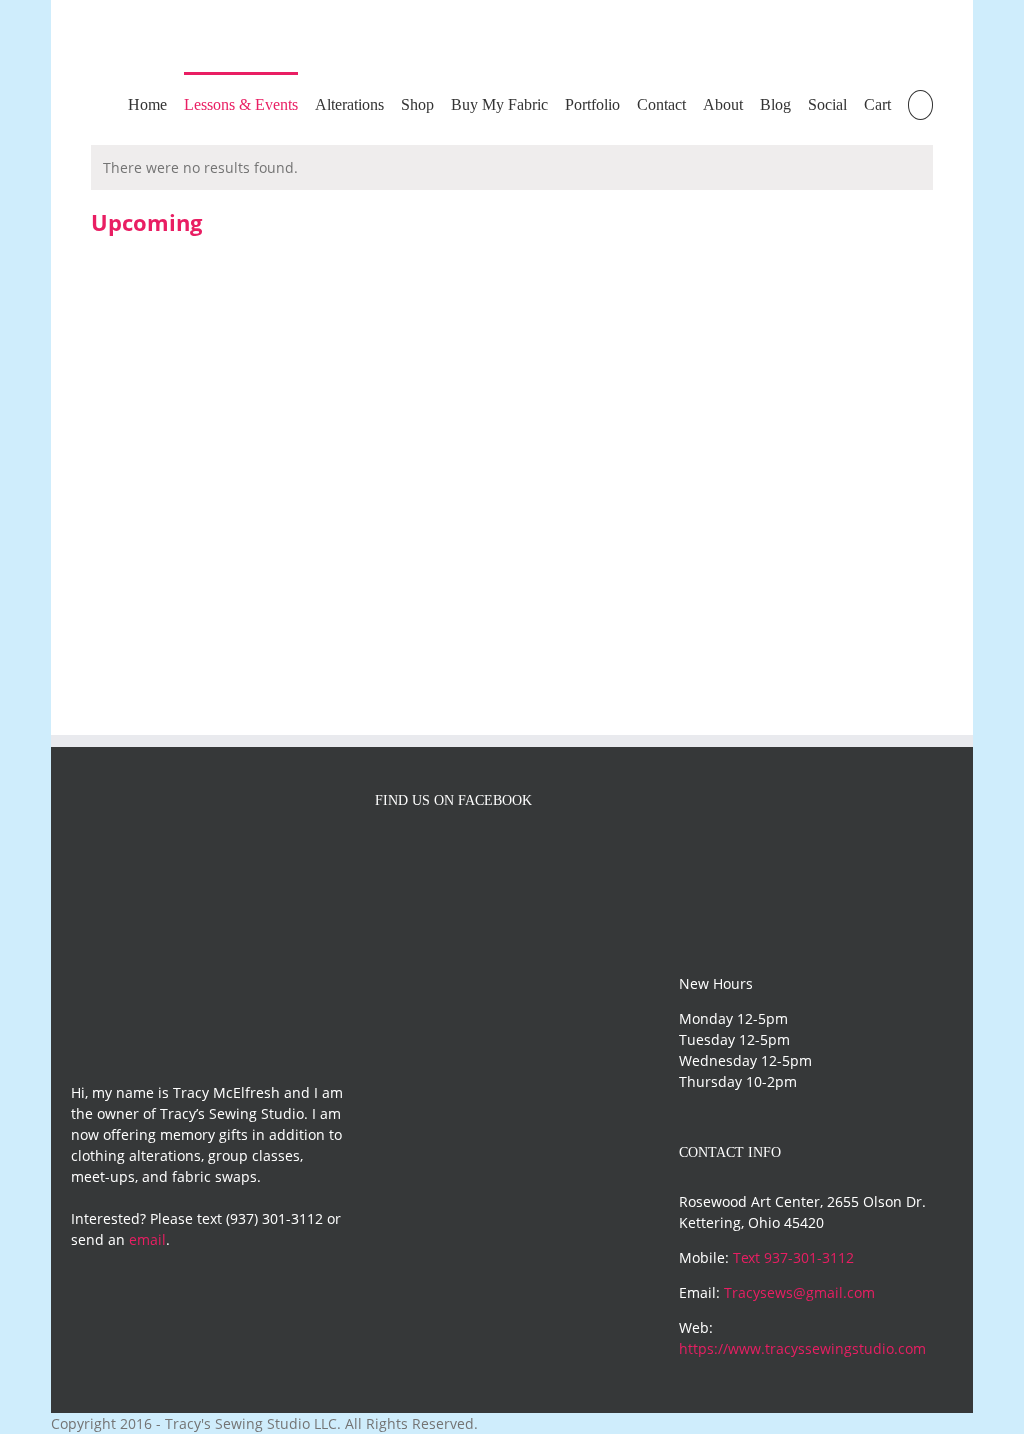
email (147, 1239)
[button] (920, 103)
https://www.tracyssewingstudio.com (802, 1348)
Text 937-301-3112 (793, 1257)
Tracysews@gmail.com (799, 1292)
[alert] (512, 167)
